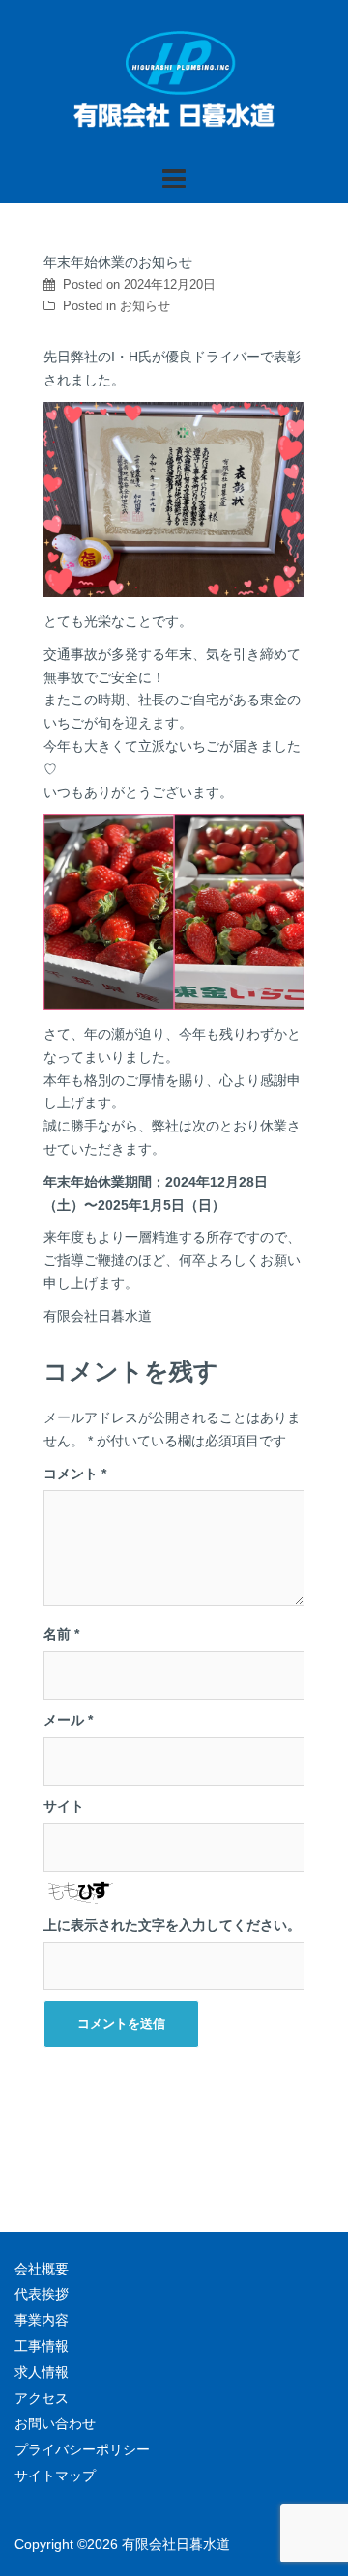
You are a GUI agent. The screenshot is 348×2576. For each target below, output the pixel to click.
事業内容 (42, 2320)
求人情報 (42, 2372)
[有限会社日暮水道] (174, 81)
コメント (75, 1474)
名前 (61, 1634)
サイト (64, 1806)
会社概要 (42, 2269)
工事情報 (42, 2346)
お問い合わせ (55, 2423)
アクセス (42, 2398)
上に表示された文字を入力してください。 (172, 1925)
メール (68, 1720)
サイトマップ (55, 2476)
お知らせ (145, 306)
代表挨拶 (42, 2294)
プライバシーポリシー (82, 2449)
